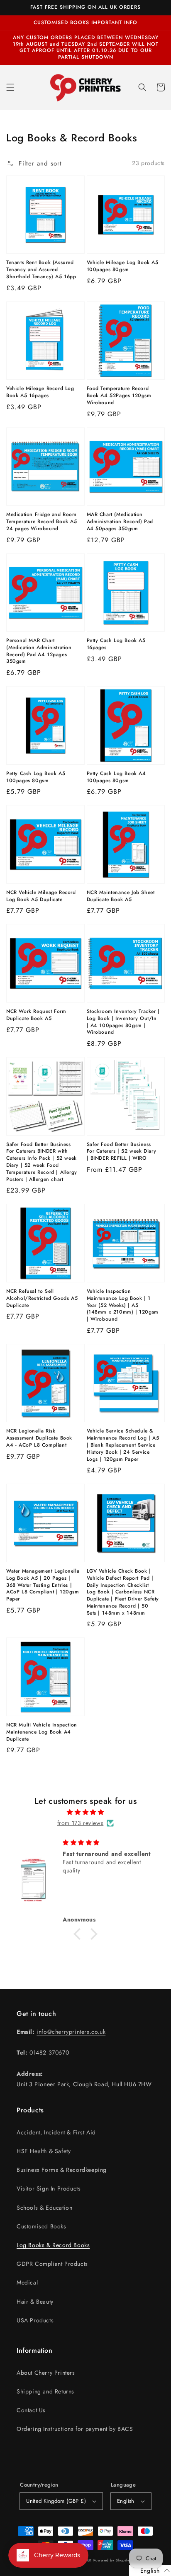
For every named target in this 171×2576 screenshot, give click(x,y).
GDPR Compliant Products (52, 2264)
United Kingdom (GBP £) (56, 2501)
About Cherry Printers (46, 2373)
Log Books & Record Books (53, 2245)
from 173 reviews (81, 1823)
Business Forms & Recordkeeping (62, 2170)
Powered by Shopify (111, 2560)
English (126, 2501)
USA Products (35, 2320)
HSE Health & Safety (44, 2151)
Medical (27, 2282)
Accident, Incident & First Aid (56, 2132)
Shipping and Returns (45, 2391)
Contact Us (31, 2410)
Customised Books (42, 2226)
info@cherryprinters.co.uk (71, 2032)
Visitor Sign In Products (49, 2188)
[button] (10, 87)
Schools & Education (44, 2208)
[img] (85, 1812)
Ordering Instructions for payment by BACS (75, 2429)
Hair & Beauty (35, 2302)
